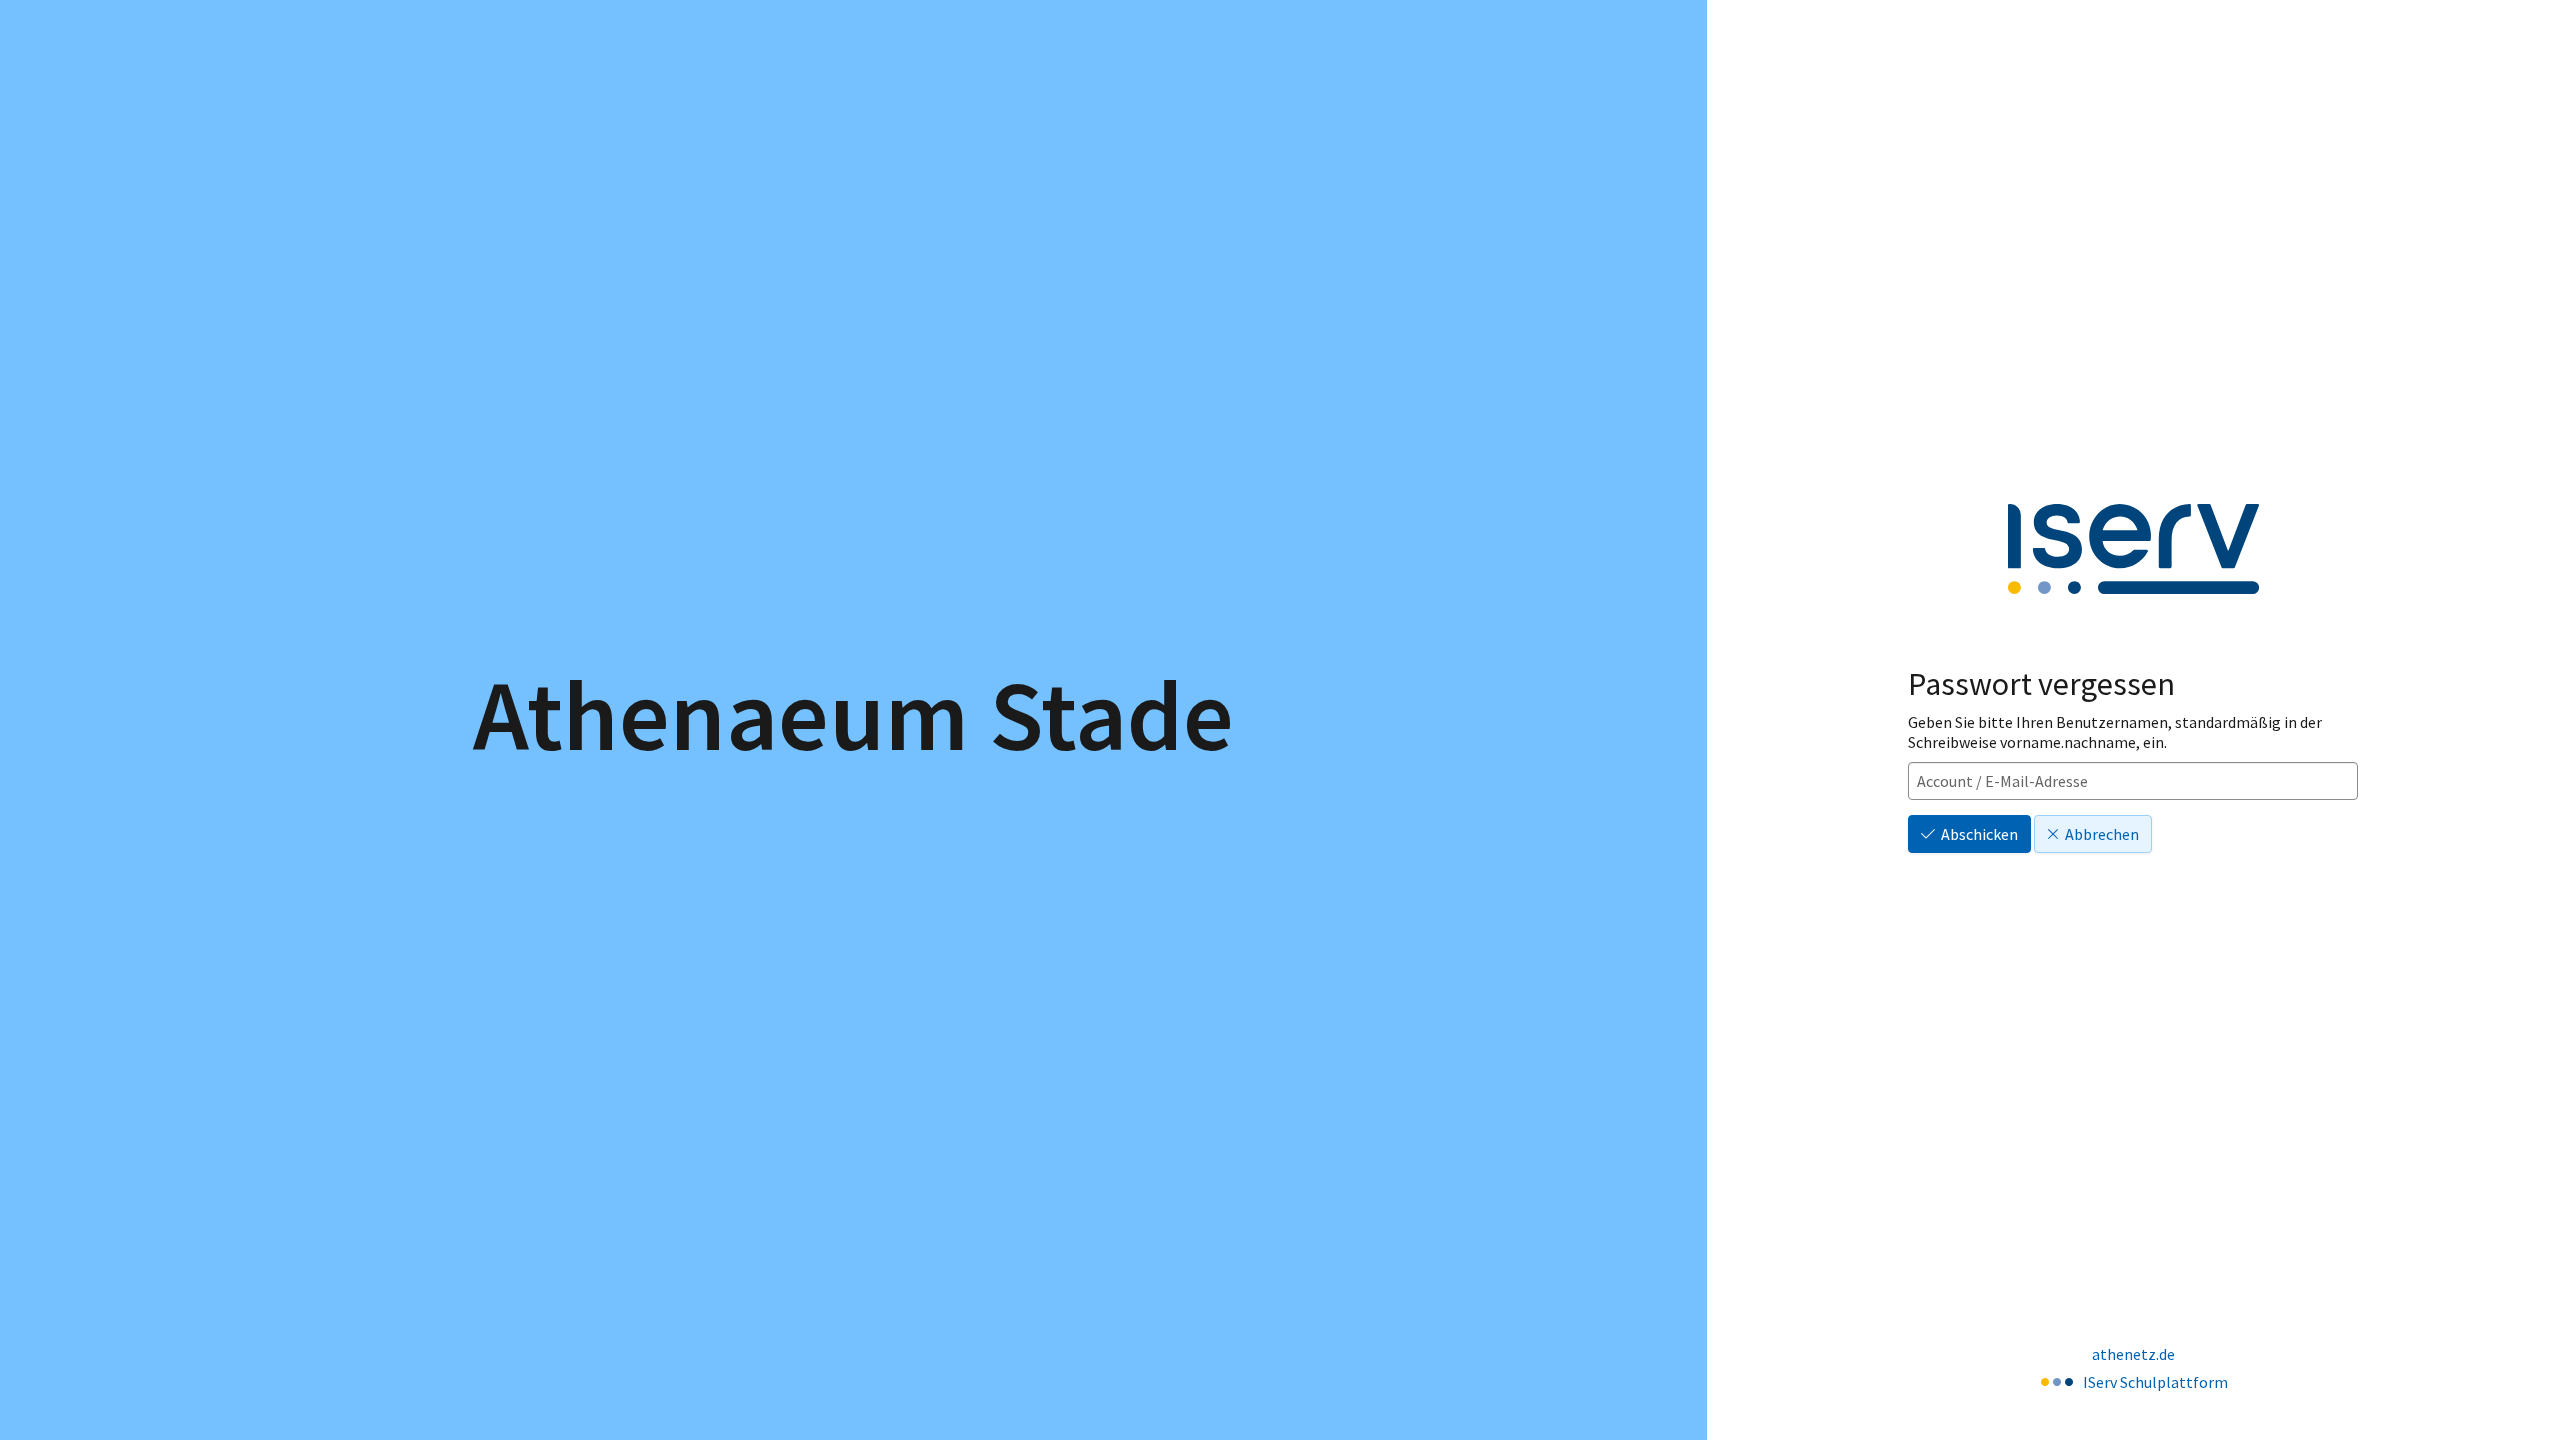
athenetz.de (2133, 1354)
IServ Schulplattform (2155, 1382)
